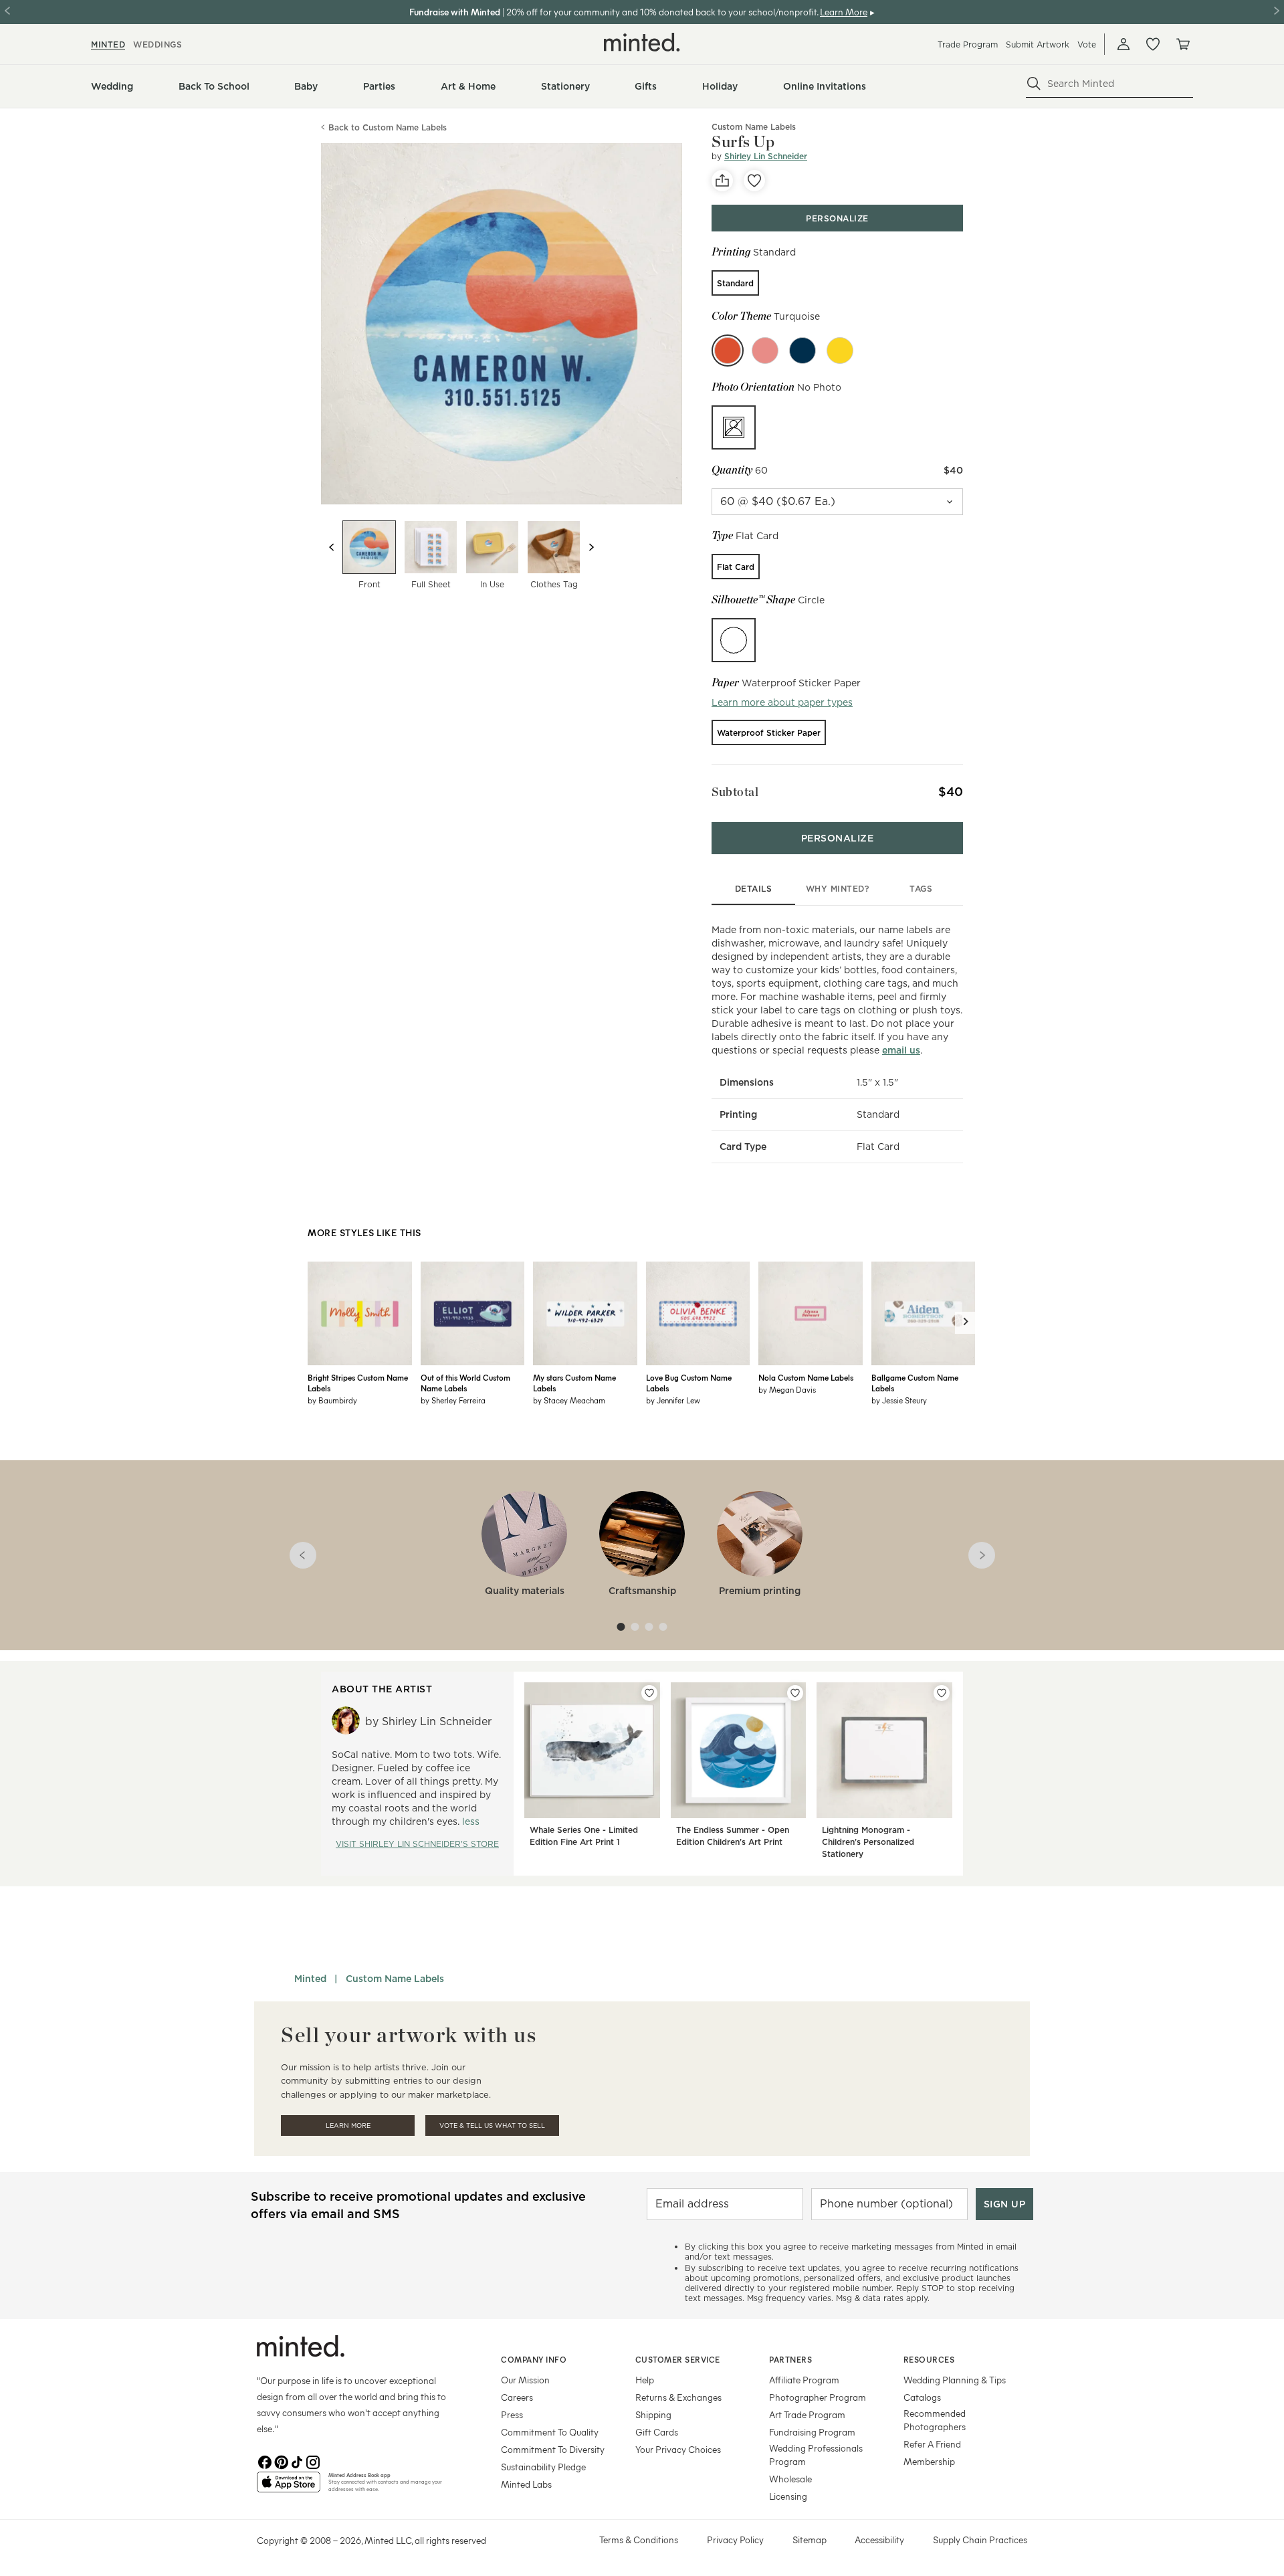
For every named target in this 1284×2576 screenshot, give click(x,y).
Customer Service (678, 2359)
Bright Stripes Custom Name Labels (358, 1383)
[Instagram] (313, 2461)
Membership (929, 2461)
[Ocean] (840, 351)
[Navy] (802, 351)
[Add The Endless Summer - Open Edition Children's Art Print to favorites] (795, 1693)
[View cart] (1182, 44)
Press (512, 2414)
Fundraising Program (812, 2432)
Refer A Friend (932, 2444)
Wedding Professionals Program (816, 2455)
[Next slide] (591, 547)
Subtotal (735, 792)
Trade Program (968, 44)
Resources (929, 2359)
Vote (1087, 44)
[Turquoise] (728, 351)
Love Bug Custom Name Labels (689, 1383)
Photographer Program (818, 2397)
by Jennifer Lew (673, 1400)
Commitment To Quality (550, 2432)
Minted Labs (526, 2484)
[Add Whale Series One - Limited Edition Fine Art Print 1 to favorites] (649, 1693)
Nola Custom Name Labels (806, 1377)
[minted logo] (642, 42)
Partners (790, 2359)
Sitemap (810, 2540)
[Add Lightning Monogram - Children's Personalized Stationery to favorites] (942, 1693)
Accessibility (879, 2540)
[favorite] (754, 181)
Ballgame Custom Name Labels (915, 1383)
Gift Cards (657, 2432)
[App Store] (289, 2488)
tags (921, 889)
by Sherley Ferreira (453, 1400)
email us (901, 1050)
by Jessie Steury (899, 1400)
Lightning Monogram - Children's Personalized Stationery (868, 1842)
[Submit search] (1034, 84)
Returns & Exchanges (678, 2397)
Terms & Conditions (639, 2540)
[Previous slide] (332, 547)
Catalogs (922, 2397)
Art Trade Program (807, 2414)
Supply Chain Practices (980, 2540)
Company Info (534, 2359)
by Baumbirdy (332, 1400)
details (754, 889)
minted (108, 44)
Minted (310, 1979)
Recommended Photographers (935, 2420)
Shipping (653, 2414)
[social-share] (722, 181)
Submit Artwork (1038, 44)
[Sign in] (1123, 44)
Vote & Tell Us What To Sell (492, 2125)
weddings (157, 44)
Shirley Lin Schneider (766, 156)
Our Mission (525, 2380)
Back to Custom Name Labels (388, 127)
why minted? (838, 889)
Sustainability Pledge (543, 2467)
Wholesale (790, 2479)
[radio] (735, 283)
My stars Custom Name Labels (574, 1383)
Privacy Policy (735, 2540)
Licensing (788, 2496)
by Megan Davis (787, 1389)
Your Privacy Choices (678, 2449)
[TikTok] (297, 2461)
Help (645, 2380)
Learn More (348, 2125)
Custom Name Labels (395, 1979)
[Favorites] (1153, 44)
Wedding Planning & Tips (955, 2380)
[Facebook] (265, 2461)
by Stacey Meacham (569, 1400)
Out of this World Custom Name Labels (465, 1383)
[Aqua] (765, 351)
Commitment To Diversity (553, 2449)
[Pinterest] (281, 2461)
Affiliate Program (804, 2380)
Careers (517, 2397)
